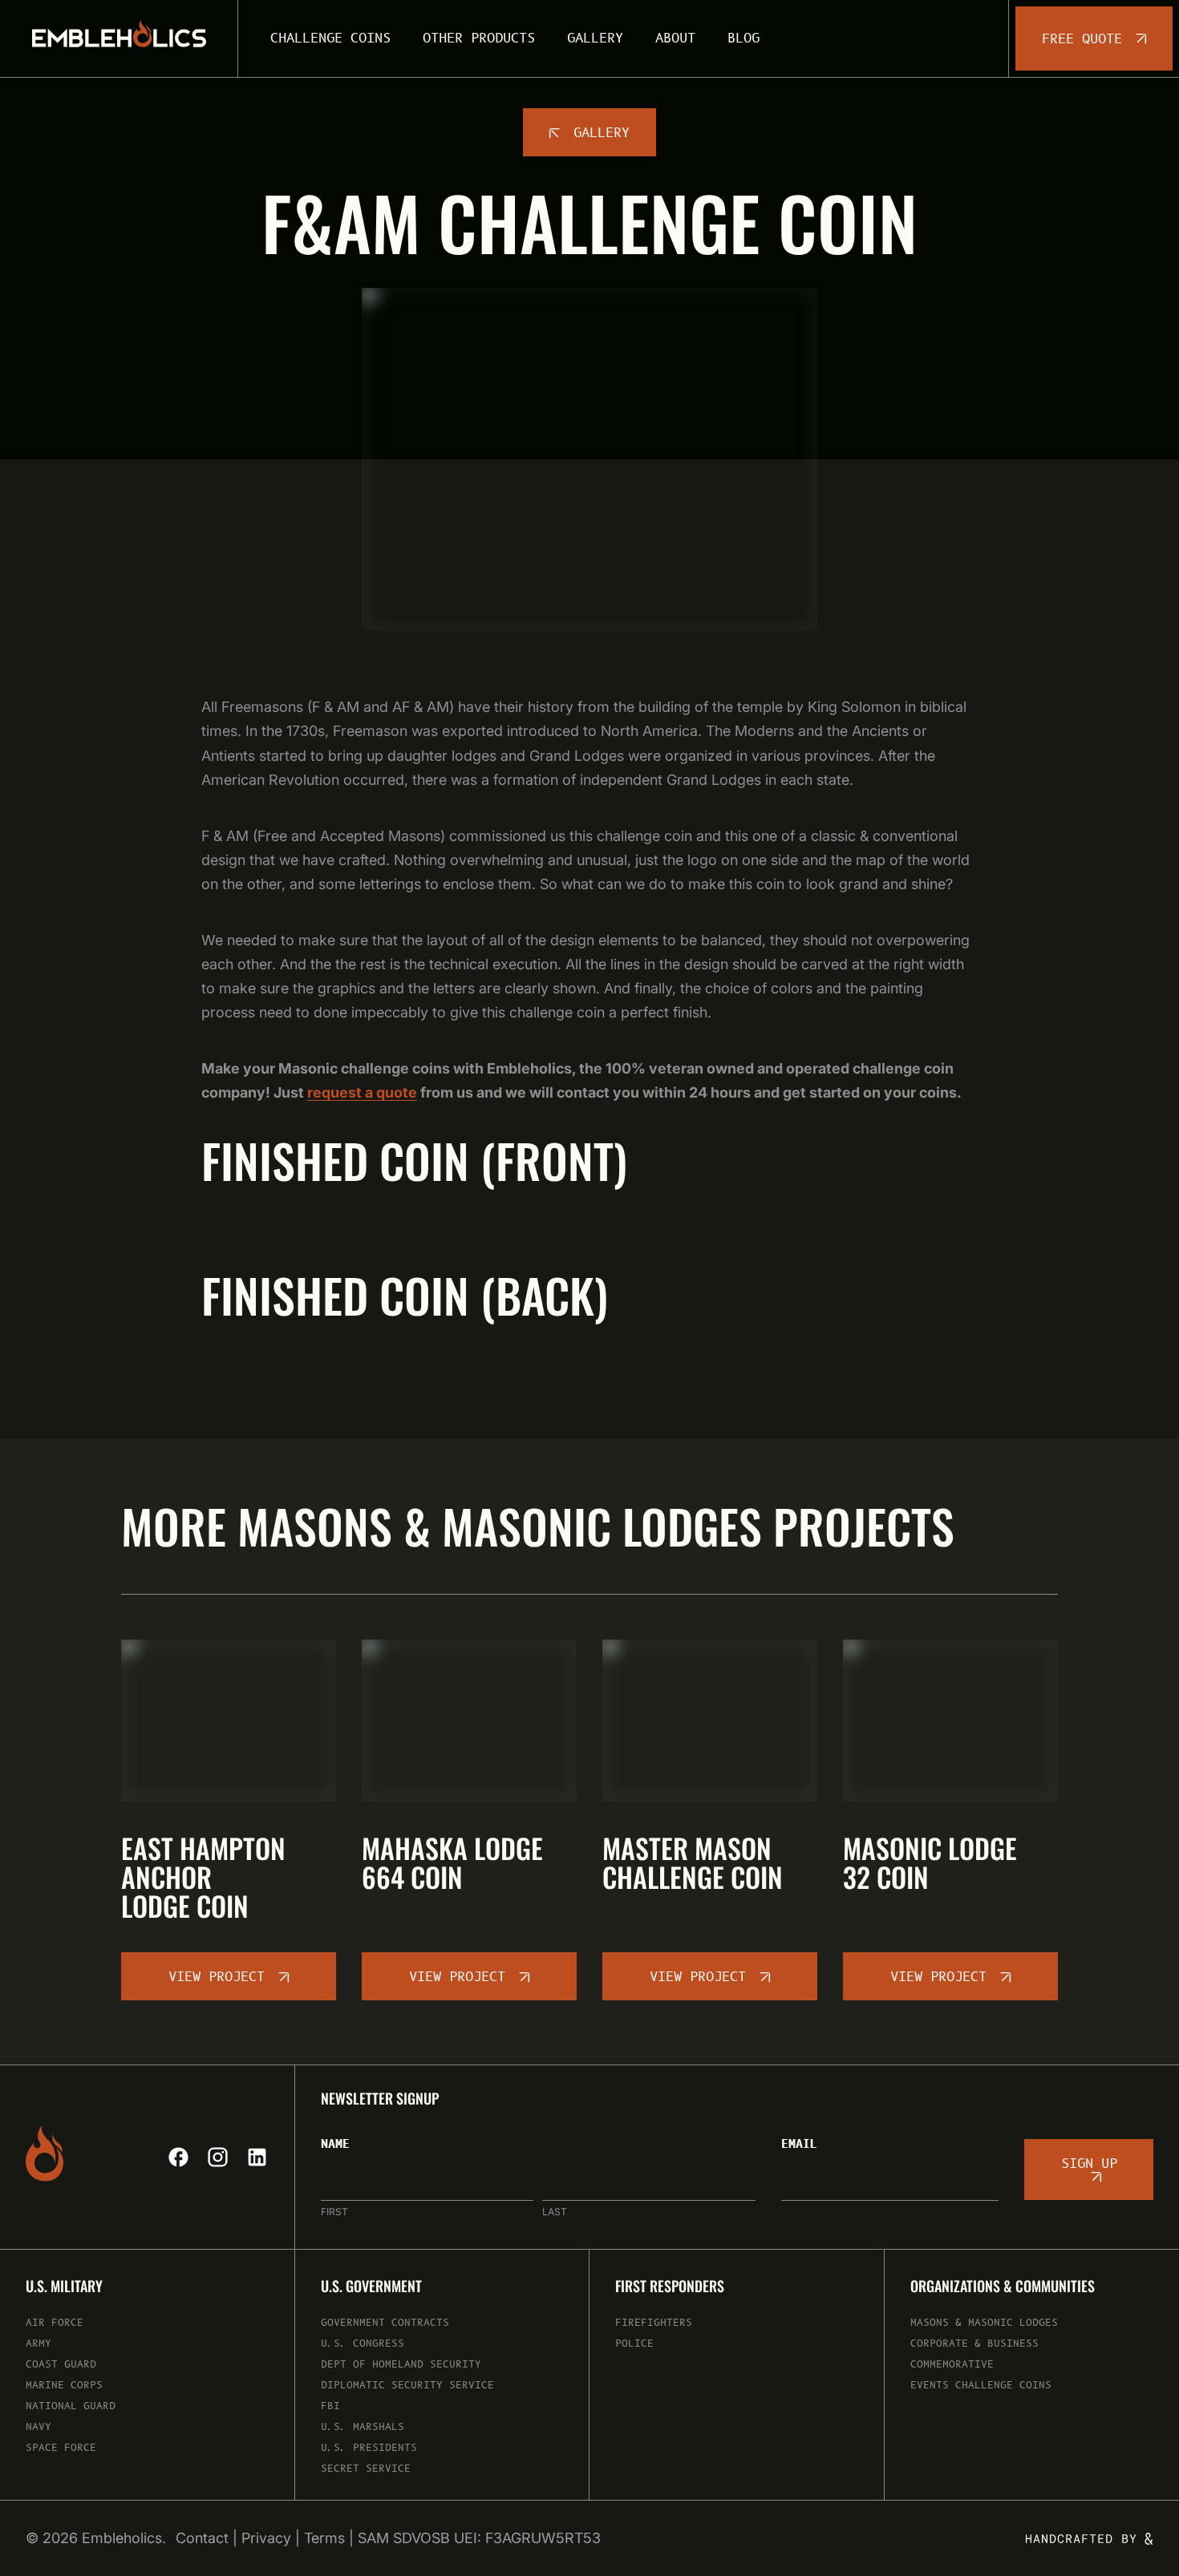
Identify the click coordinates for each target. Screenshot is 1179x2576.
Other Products (479, 38)
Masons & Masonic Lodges (984, 2323)
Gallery (595, 38)
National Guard (71, 2406)
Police (634, 2344)
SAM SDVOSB (404, 2538)
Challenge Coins (330, 38)
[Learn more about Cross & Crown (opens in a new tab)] (1090, 2539)
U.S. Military (64, 2287)
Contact (202, 2538)
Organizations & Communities (1003, 2287)
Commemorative (952, 2365)
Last (555, 2212)
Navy (38, 2427)
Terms (324, 2538)
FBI (330, 2406)
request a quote (362, 1092)
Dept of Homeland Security (401, 2365)
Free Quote (1082, 39)
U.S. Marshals (363, 2427)
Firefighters (654, 2323)
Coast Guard (61, 2365)
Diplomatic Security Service (407, 2386)
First (334, 2212)
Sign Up (1089, 2164)
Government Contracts (385, 2323)
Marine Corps (64, 2386)
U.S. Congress (363, 2344)
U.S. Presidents (369, 2448)
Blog (743, 38)
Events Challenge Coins (981, 2386)
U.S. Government (371, 2287)
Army (38, 2344)
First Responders (670, 2287)
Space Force (61, 2448)
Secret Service (366, 2469)
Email (799, 2145)
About (675, 38)
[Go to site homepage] (119, 38)
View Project (217, 1977)
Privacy (266, 2538)
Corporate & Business (974, 2344)
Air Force (55, 2323)
